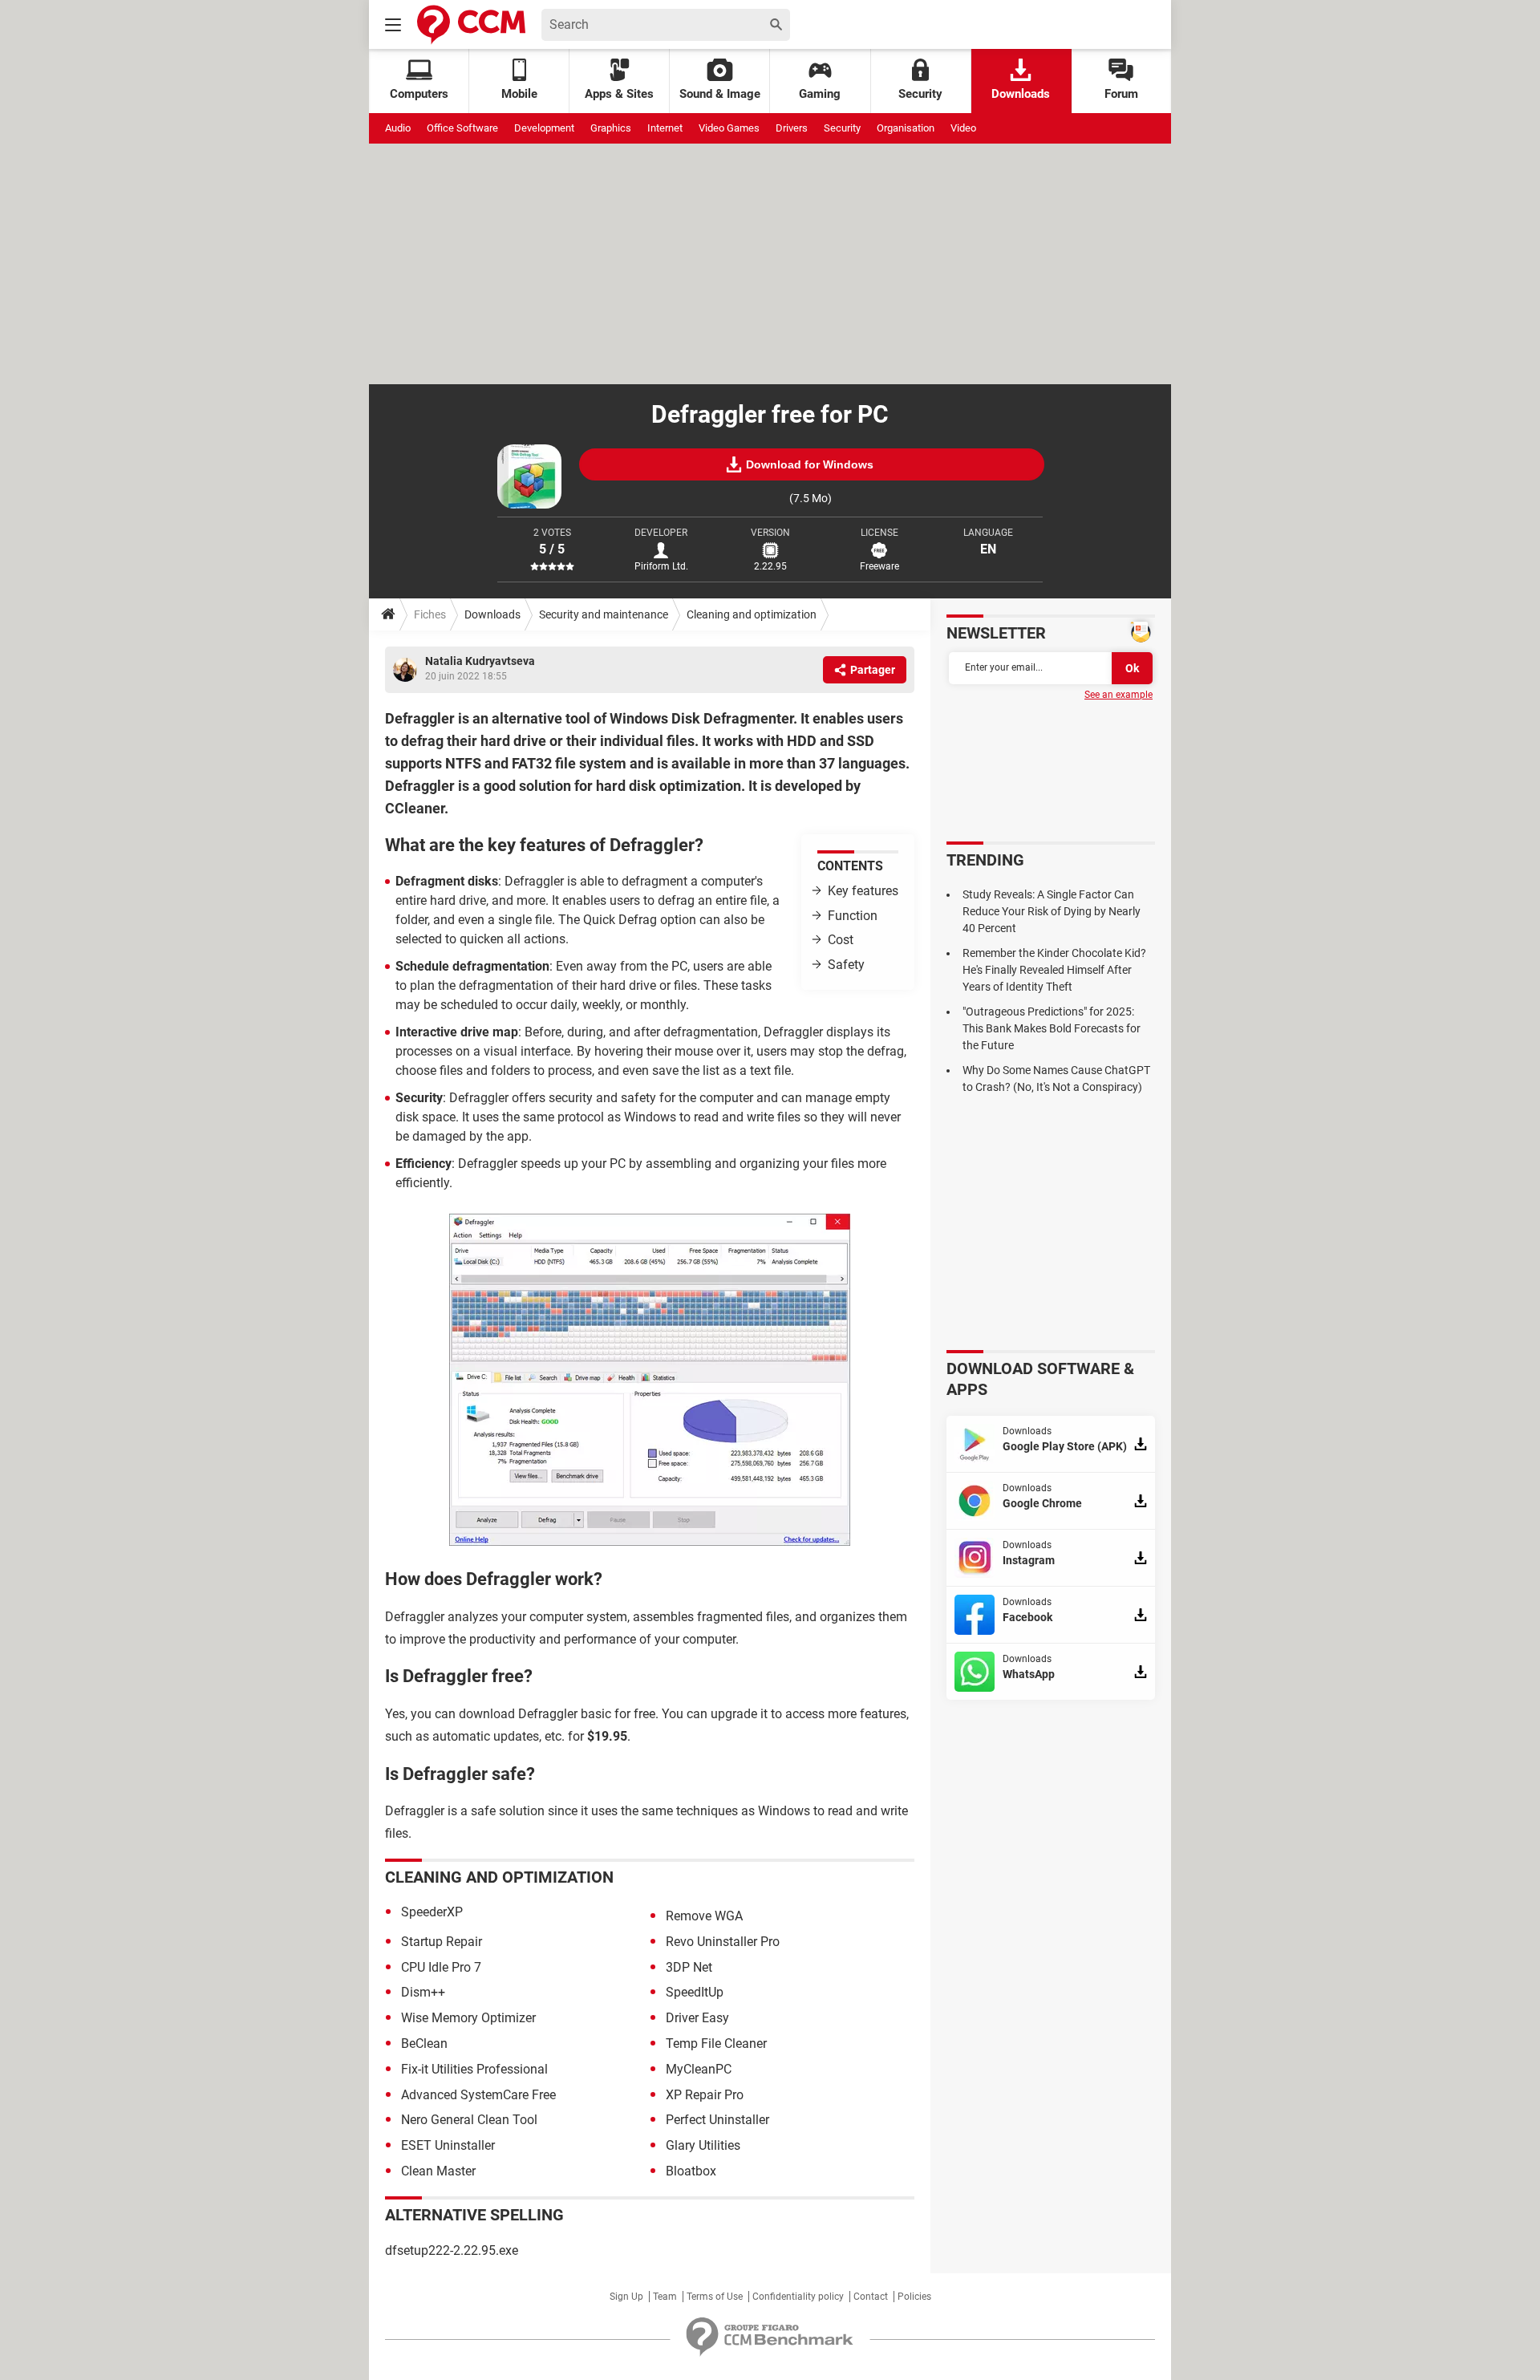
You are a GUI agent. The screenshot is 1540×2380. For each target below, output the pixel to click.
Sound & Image (720, 94)
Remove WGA (704, 1916)
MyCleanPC (699, 2069)
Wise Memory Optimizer (468, 2018)
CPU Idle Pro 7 (441, 1967)
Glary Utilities (703, 2145)
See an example (1119, 695)
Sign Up (626, 2297)
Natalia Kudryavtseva (480, 661)
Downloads (1021, 94)
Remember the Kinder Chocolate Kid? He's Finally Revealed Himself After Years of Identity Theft (1054, 970)
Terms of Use (715, 2297)
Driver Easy (697, 2018)
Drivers (792, 128)
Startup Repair (442, 1942)
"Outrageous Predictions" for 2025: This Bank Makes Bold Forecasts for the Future (1052, 1028)
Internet (665, 128)
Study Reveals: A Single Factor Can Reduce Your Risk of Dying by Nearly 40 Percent (1052, 911)
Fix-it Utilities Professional (474, 2069)
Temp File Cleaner (716, 2043)
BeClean (424, 2043)
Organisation (906, 128)
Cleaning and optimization (752, 614)
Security (920, 94)
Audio (398, 128)
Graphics (611, 128)
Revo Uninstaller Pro (723, 1942)
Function (853, 916)
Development (544, 128)
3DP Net (689, 1967)
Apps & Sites (619, 94)
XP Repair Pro (705, 2095)
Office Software (462, 128)
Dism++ (423, 1992)
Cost (841, 940)
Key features (863, 891)
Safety (846, 965)
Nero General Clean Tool (469, 2120)
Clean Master (438, 2171)
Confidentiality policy (798, 2297)
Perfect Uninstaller (717, 2120)
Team (665, 2297)
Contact (871, 2297)
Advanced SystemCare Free (478, 2095)
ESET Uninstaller (448, 2145)
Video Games (729, 128)
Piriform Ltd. (661, 566)
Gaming (820, 94)
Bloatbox (691, 2171)
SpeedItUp (695, 1992)
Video (963, 128)
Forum (1121, 94)
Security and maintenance (604, 614)
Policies (914, 2297)
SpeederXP (432, 1912)
